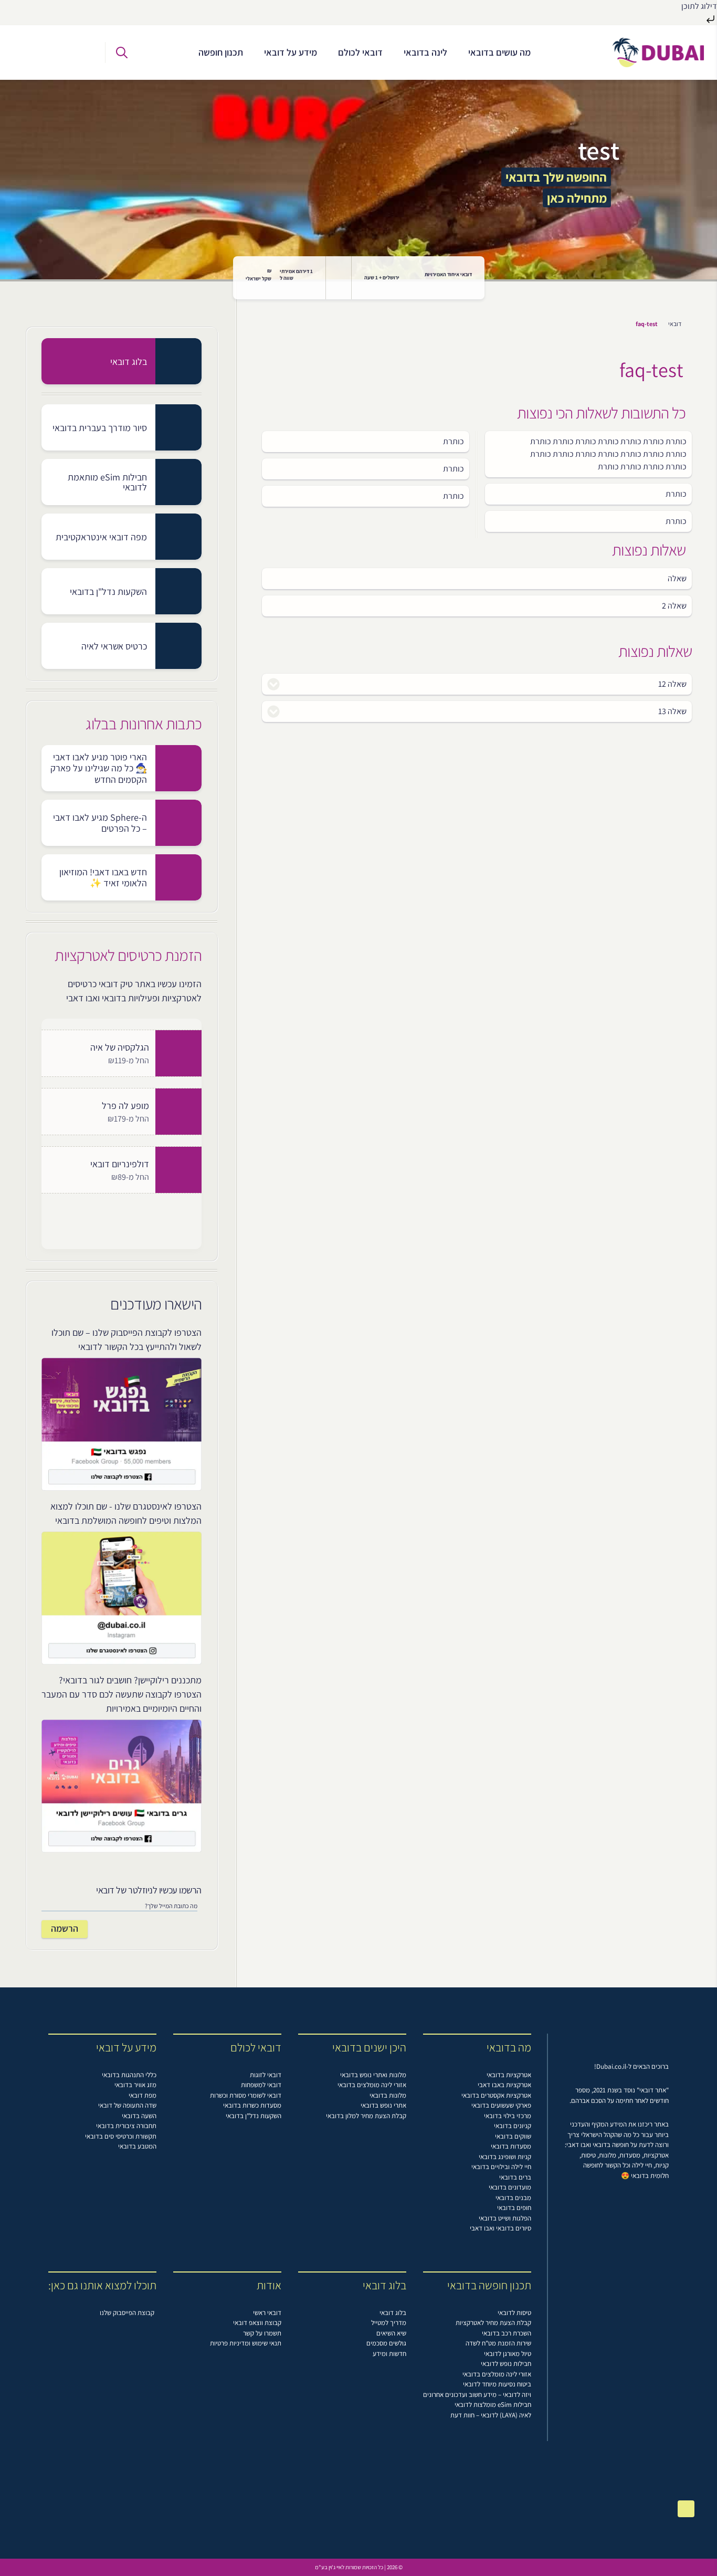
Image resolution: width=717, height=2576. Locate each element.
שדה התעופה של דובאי (127, 2105)
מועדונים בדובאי (510, 2187)
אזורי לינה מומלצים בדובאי (372, 2085)
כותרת (454, 441)
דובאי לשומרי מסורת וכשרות (246, 2095)
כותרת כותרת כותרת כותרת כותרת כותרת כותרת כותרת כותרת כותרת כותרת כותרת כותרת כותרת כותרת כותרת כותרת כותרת (608, 454)
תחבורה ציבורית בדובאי (126, 2126)
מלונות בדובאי (388, 2095)
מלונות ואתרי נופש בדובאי (373, 2075)
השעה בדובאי (139, 2116)
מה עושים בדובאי (499, 52)
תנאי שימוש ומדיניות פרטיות (246, 2343)
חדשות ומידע (389, 2354)
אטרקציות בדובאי (509, 2075)
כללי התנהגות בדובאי (129, 2075)
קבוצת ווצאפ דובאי (257, 2323)
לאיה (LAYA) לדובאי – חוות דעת (491, 2415)
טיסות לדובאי (514, 2313)
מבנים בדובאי (513, 2198)
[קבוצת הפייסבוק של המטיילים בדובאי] (81, 53)
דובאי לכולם (360, 52)
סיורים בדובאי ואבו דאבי (500, 2228)
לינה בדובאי (425, 52)
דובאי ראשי (267, 2313)
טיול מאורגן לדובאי (508, 2354)
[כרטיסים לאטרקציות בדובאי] (35, 53)
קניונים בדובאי (513, 2126)
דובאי (675, 324)
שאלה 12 (672, 684)
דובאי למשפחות (261, 2085)
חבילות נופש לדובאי (506, 2364)
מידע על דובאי (291, 52)
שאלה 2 (674, 606)
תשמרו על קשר (262, 2333)
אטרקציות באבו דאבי (504, 2085)
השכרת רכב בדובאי (507, 2333)
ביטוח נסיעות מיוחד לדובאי (497, 2384)
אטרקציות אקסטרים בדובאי (496, 2095)
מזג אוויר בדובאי (135, 2085)
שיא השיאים (391, 2333)
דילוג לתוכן (699, 6)
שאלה (677, 578)
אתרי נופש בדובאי (383, 2105)
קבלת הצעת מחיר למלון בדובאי (366, 2116)
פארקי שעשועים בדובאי (501, 2105)
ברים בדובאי (515, 2177)
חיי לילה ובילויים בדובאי (501, 2167)
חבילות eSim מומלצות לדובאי (493, 2405)
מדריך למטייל (389, 2323)
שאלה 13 (672, 711)
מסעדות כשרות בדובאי (252, 2105)
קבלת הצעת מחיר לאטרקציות (493, 2323)
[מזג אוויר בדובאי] (339, 278)
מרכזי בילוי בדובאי (508, 2116)
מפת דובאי (143, 2095)
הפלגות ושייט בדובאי (505, 2218)
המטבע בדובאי (137, 2146)
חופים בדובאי (514, 2208)
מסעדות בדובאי (511, 2146)
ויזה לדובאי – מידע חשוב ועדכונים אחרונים (477, 2395)
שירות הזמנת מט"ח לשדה (498, 2343)
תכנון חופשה (221, 52)
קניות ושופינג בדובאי (505, 2157)
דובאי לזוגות (266, 2075)
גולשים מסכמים (386, 2343)
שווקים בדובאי (513, 2136)
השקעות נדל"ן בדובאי (254, 2116)
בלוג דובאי (393, 2313)
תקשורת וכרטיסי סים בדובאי (121, 2136)
